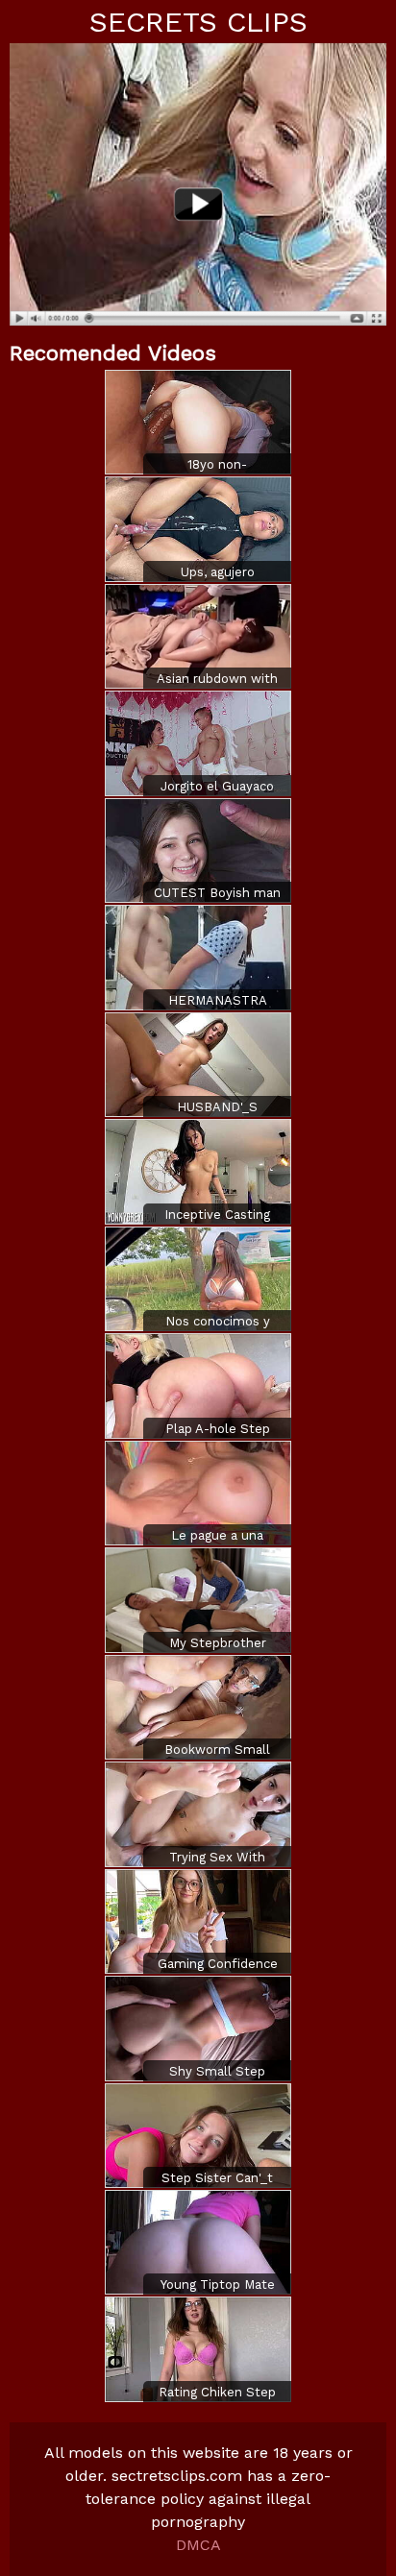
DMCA (198, 2545)
